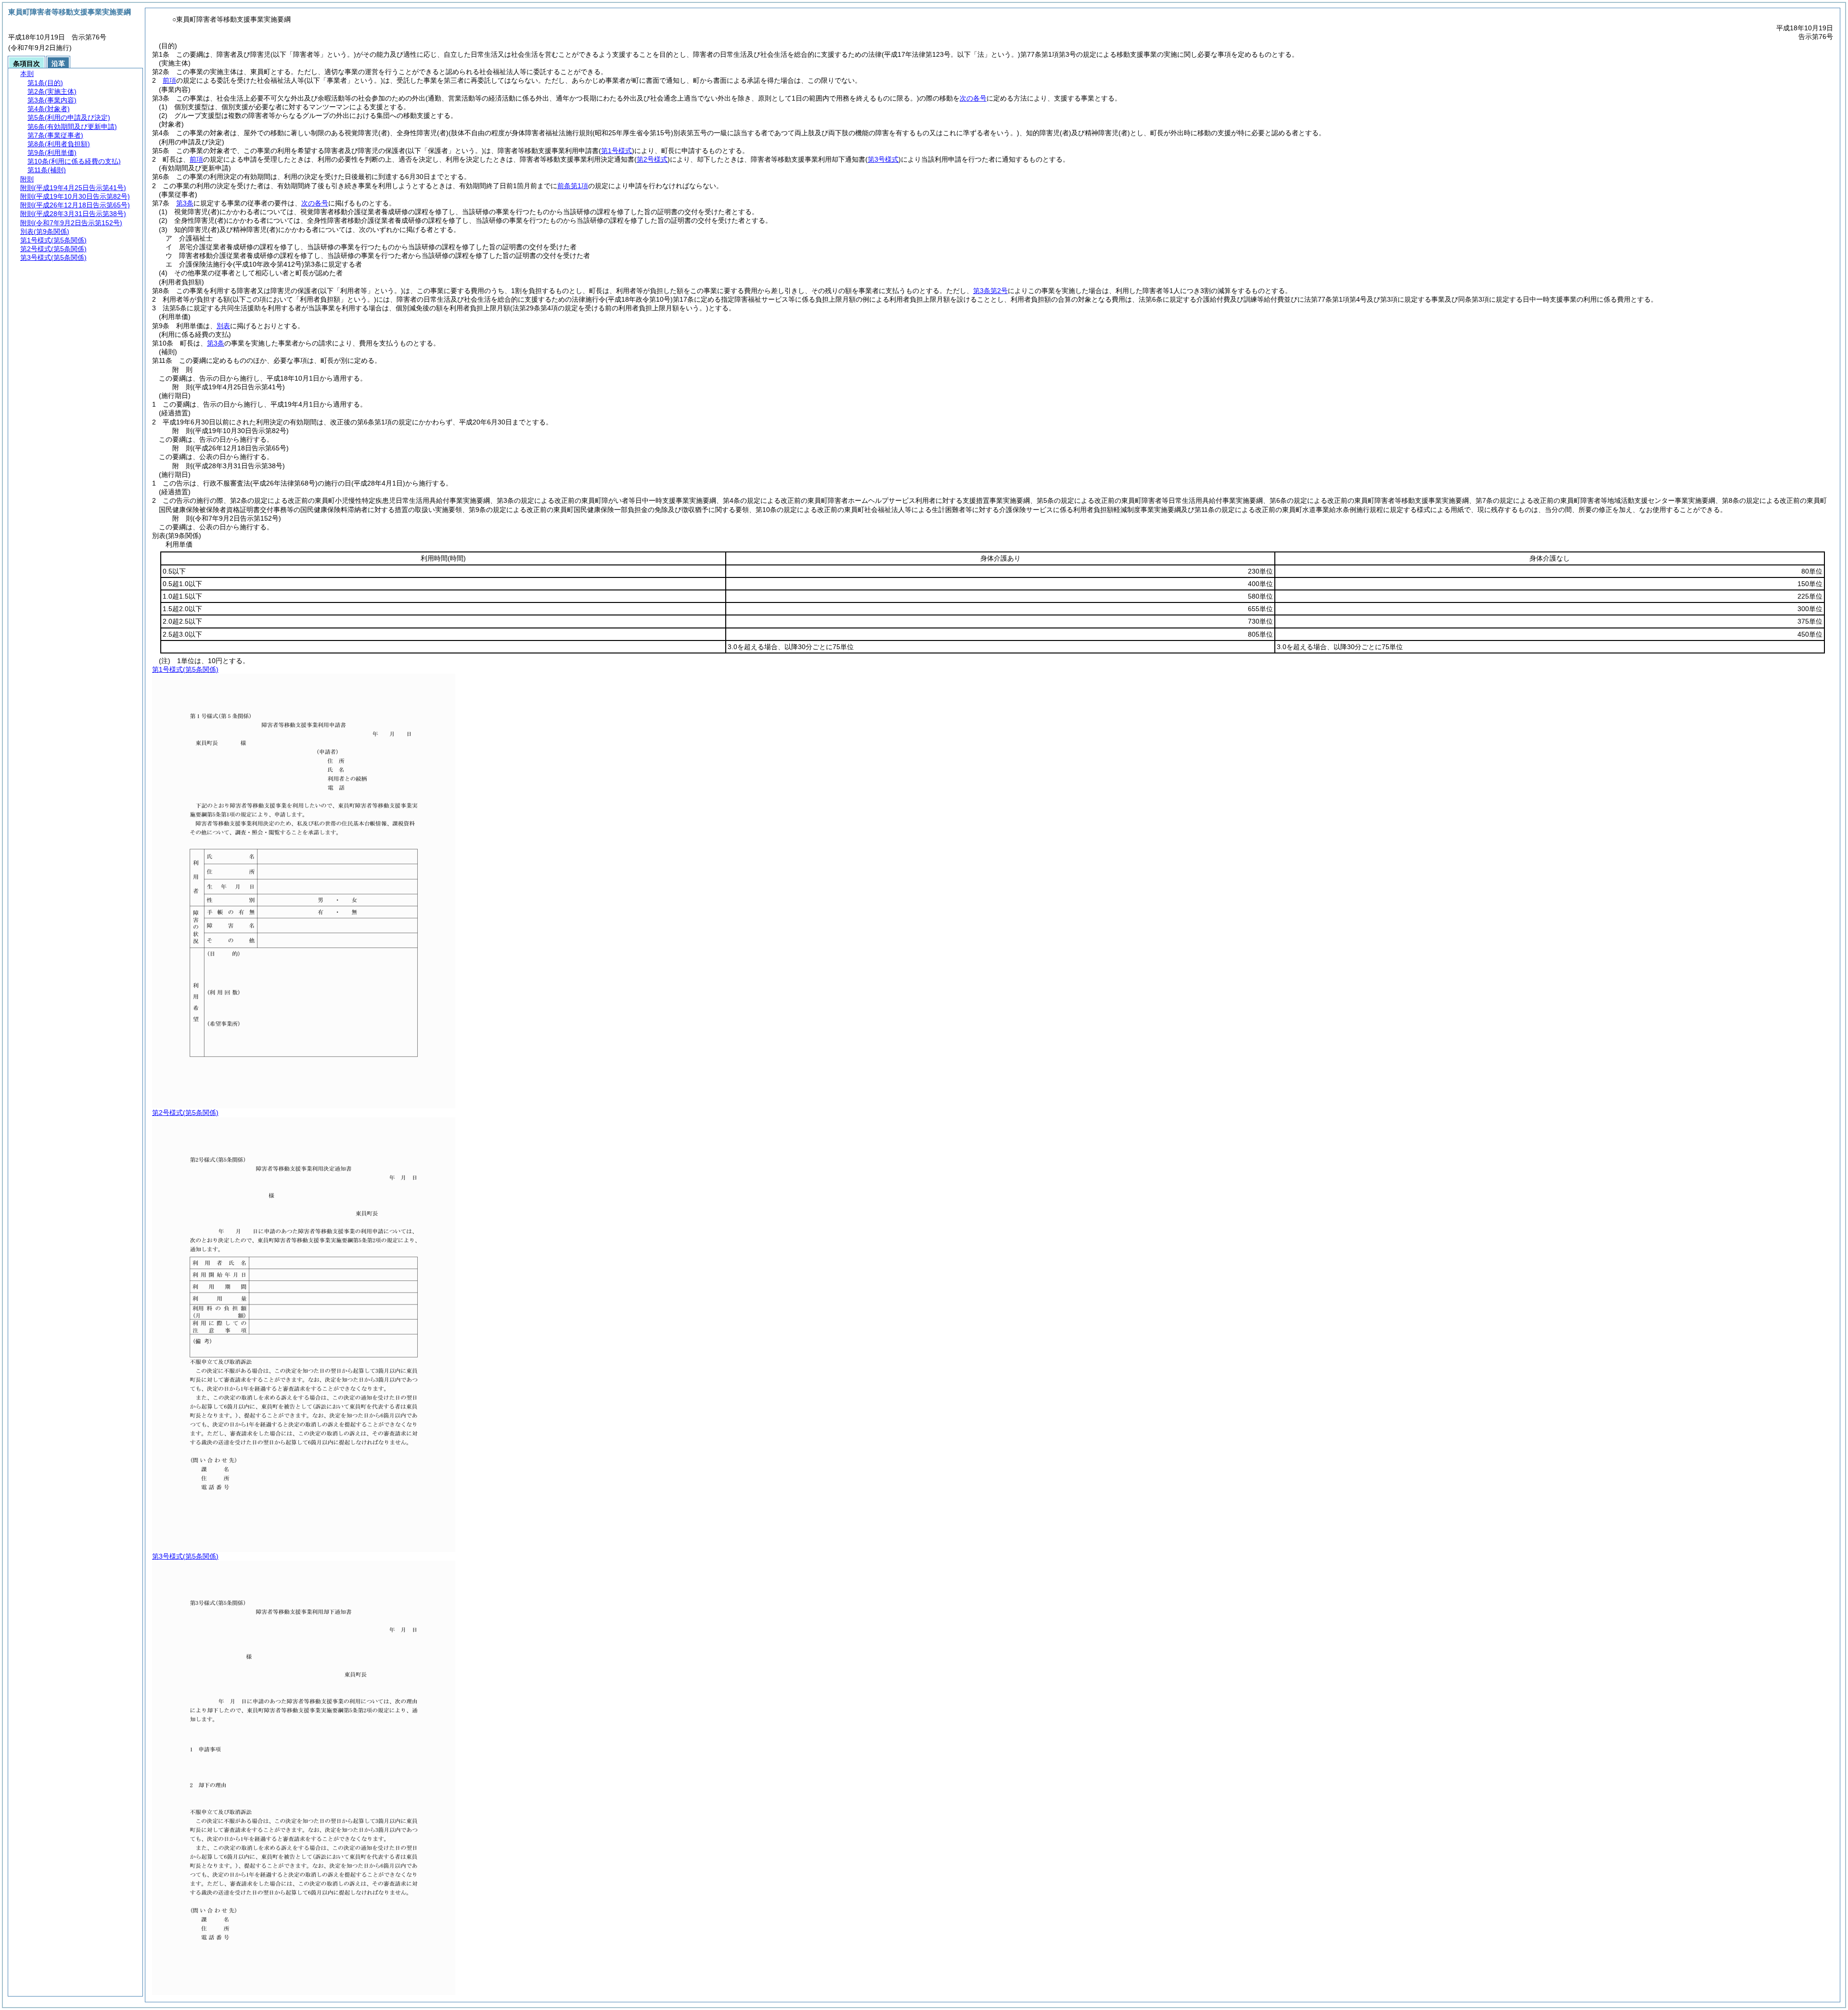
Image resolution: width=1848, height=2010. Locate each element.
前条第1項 (573, 186)
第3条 (185, 203)
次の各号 (973, 98)
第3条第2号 (990, 291)
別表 (223, 326)
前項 (169, 80)
